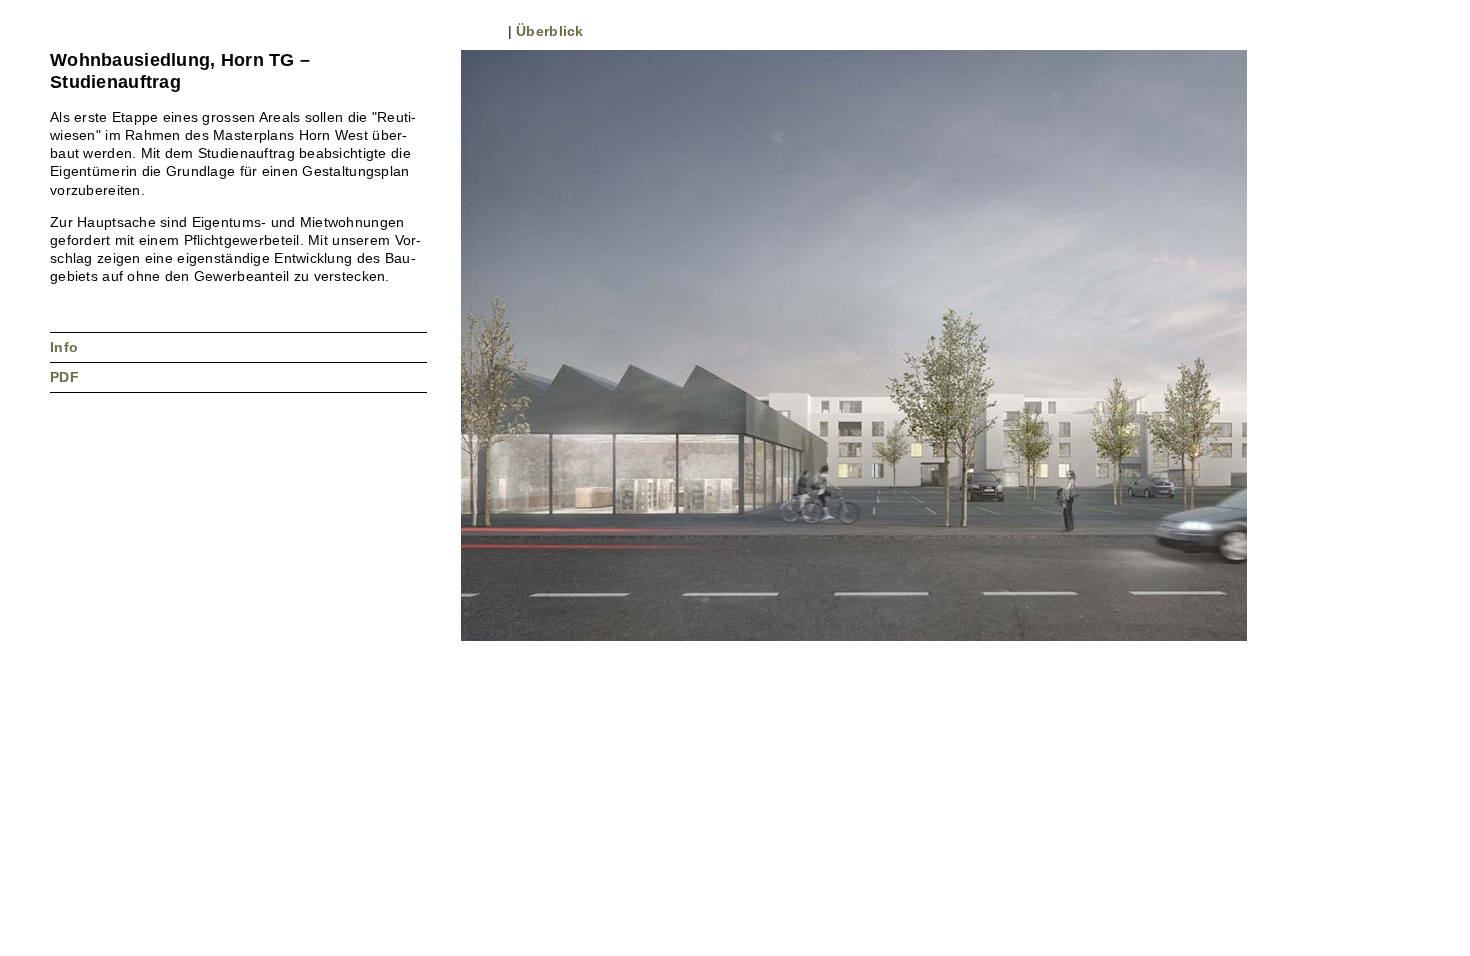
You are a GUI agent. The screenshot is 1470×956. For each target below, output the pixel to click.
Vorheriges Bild (470, 30)
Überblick (550, 31)
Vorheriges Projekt (59, 30)
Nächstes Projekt (81, 30)
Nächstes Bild (492, 30)
